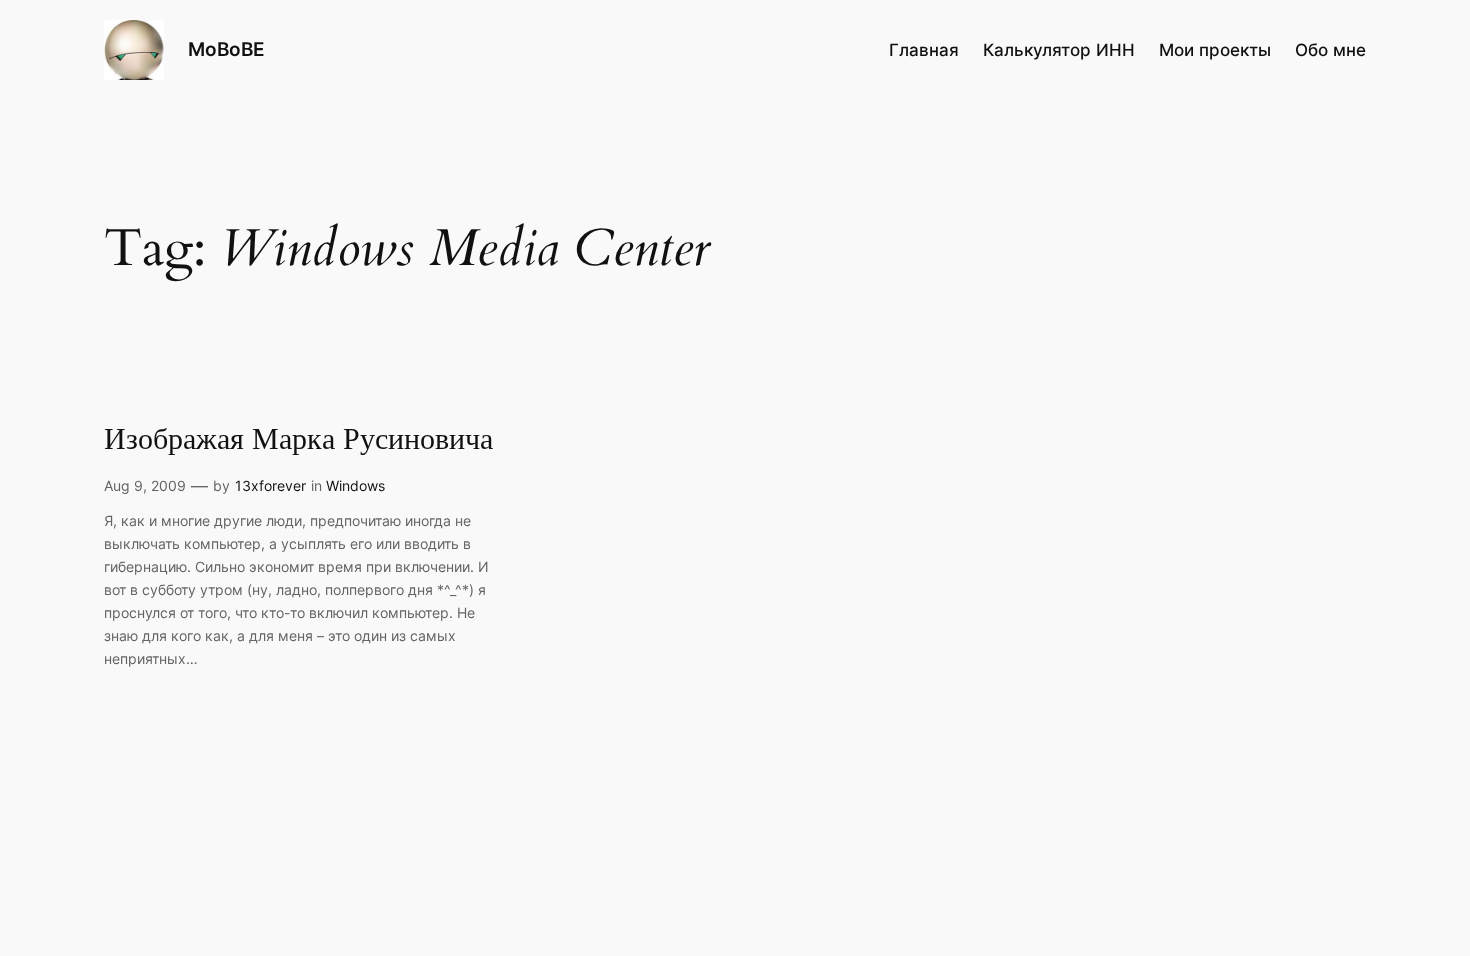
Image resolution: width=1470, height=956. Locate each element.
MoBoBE (226, 49)
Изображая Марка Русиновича (298, 441)
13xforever (270, 485)
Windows (355, 485)
